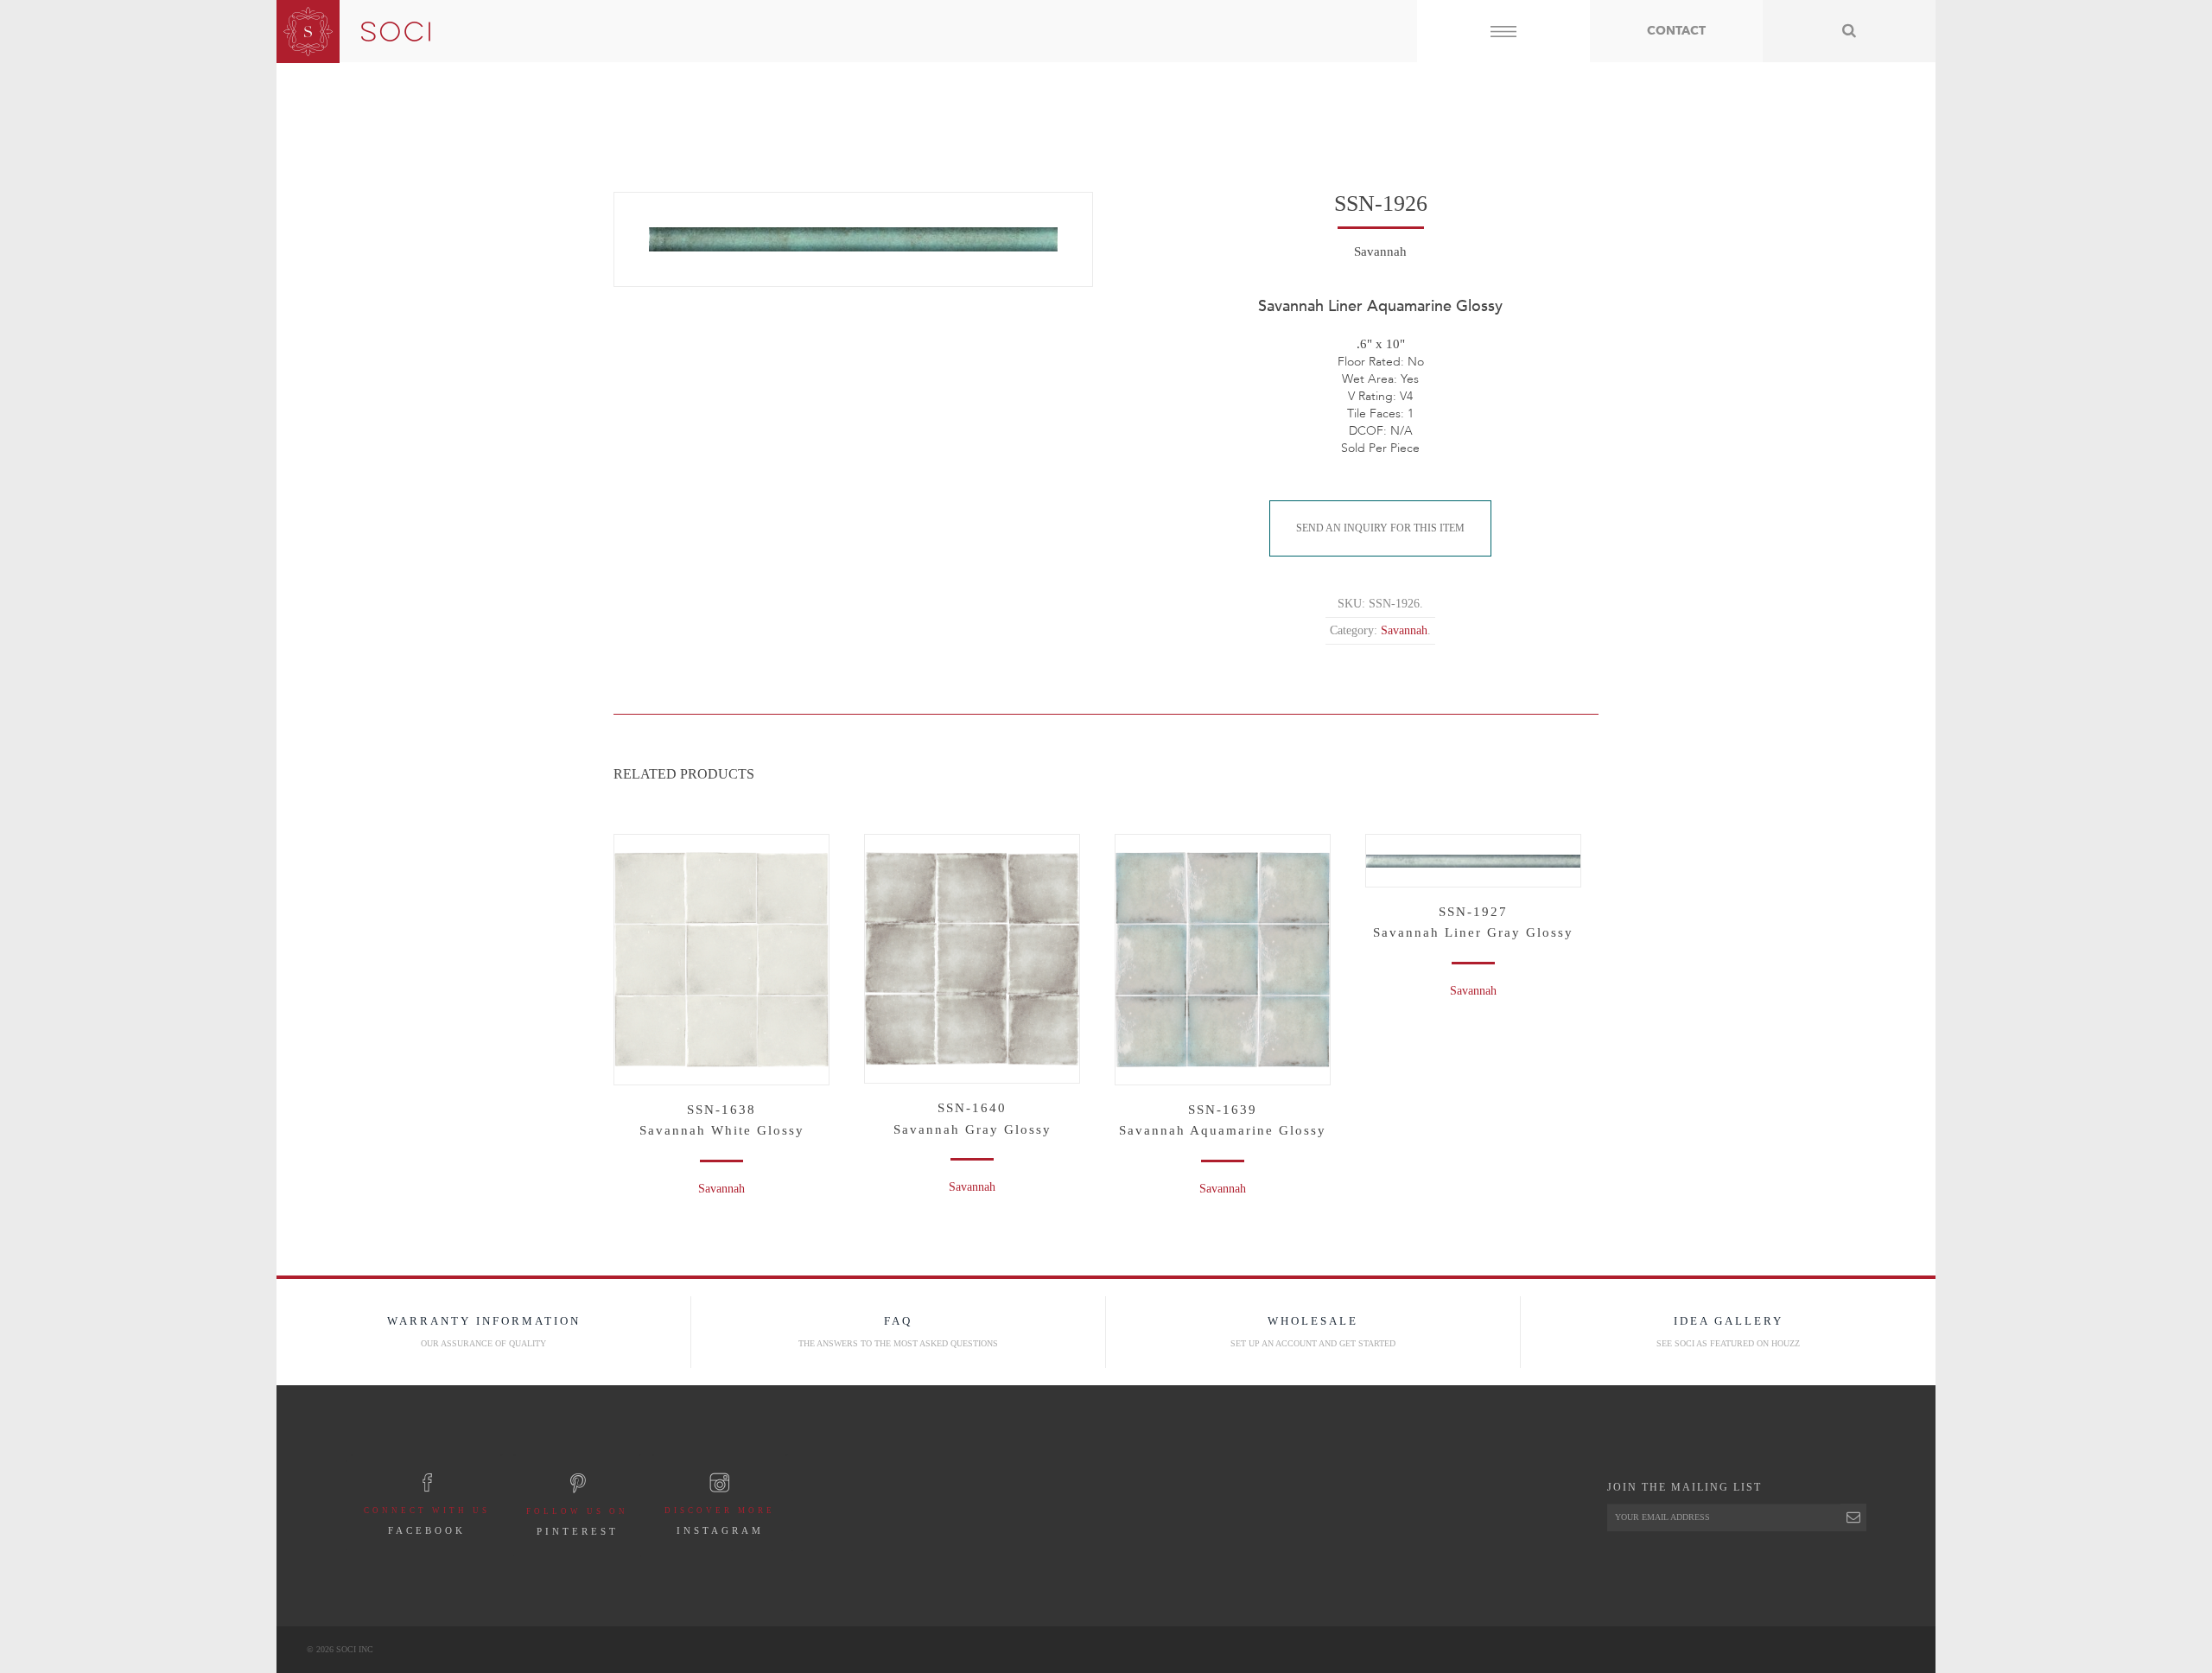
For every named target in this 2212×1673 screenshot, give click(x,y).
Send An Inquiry (1380, 528)
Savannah (1380, 251)
